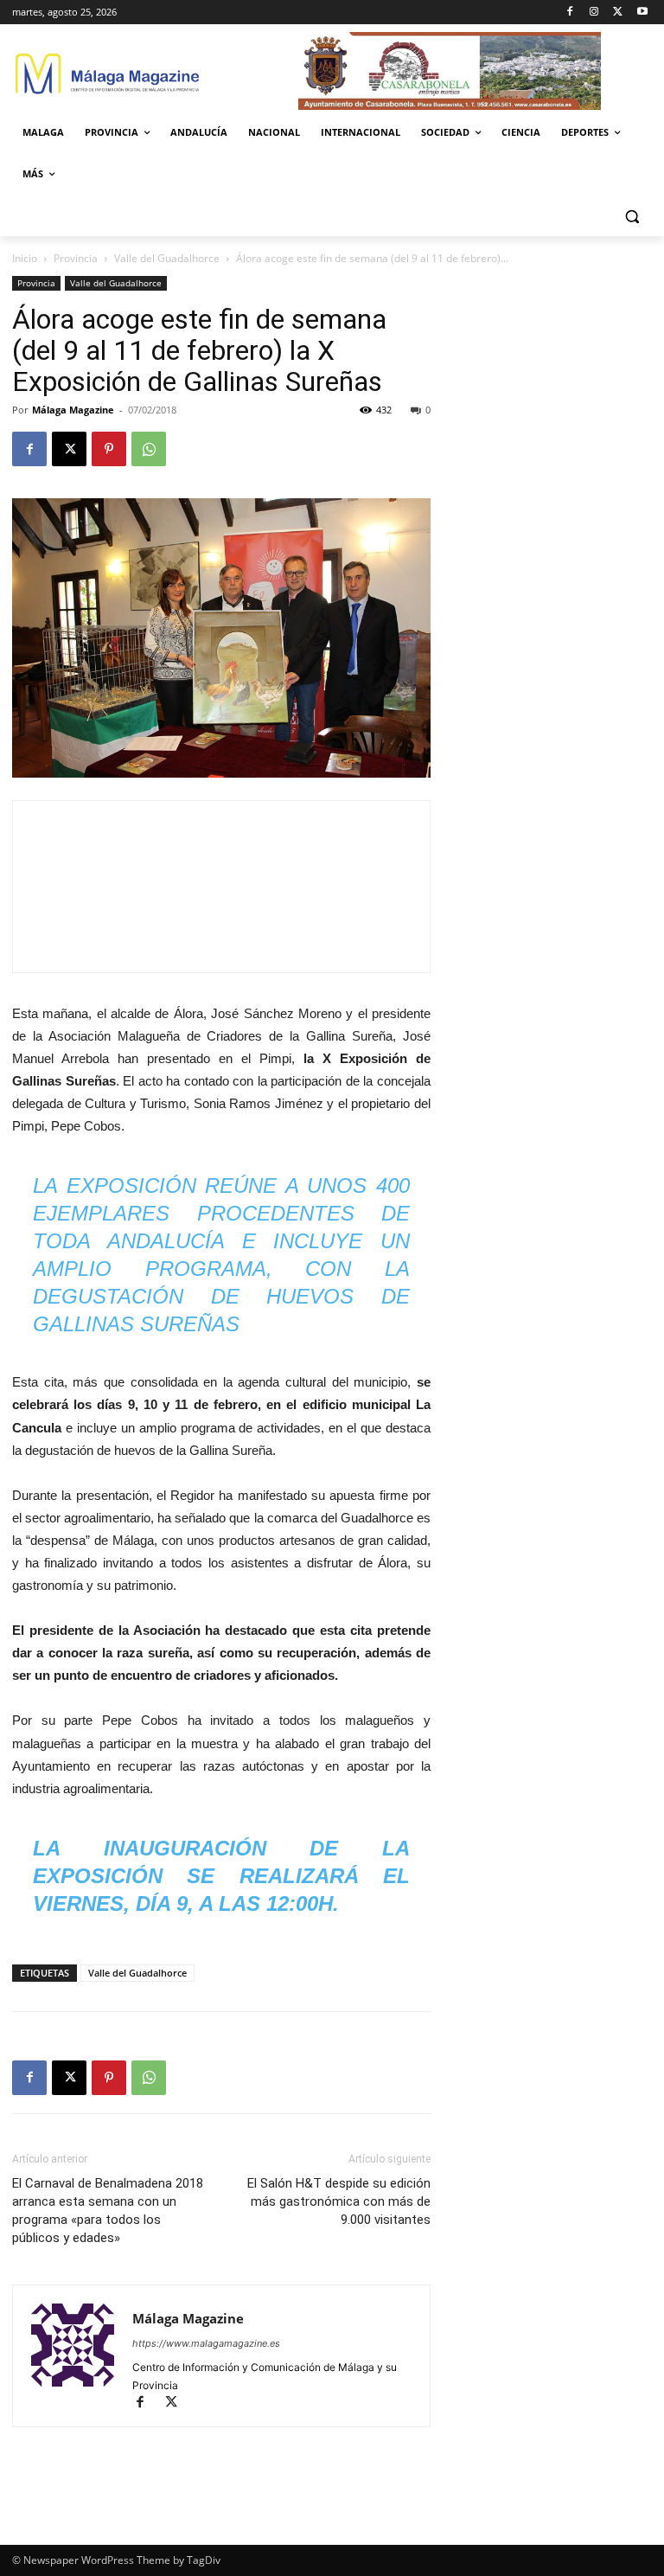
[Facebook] (570, 13)
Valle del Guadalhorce (167, 258)
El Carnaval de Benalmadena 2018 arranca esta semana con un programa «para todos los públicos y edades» (108, 2211)
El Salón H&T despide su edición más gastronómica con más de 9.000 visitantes (339, 2201)
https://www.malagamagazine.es (206, 2343)
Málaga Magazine (73, 410)
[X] (618, 13)
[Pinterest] (109, 449)
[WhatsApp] (149, 449)
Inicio (25, 258)
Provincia (76, 258)
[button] (632, 216)
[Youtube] (642, 13)
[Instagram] (594, 13)
